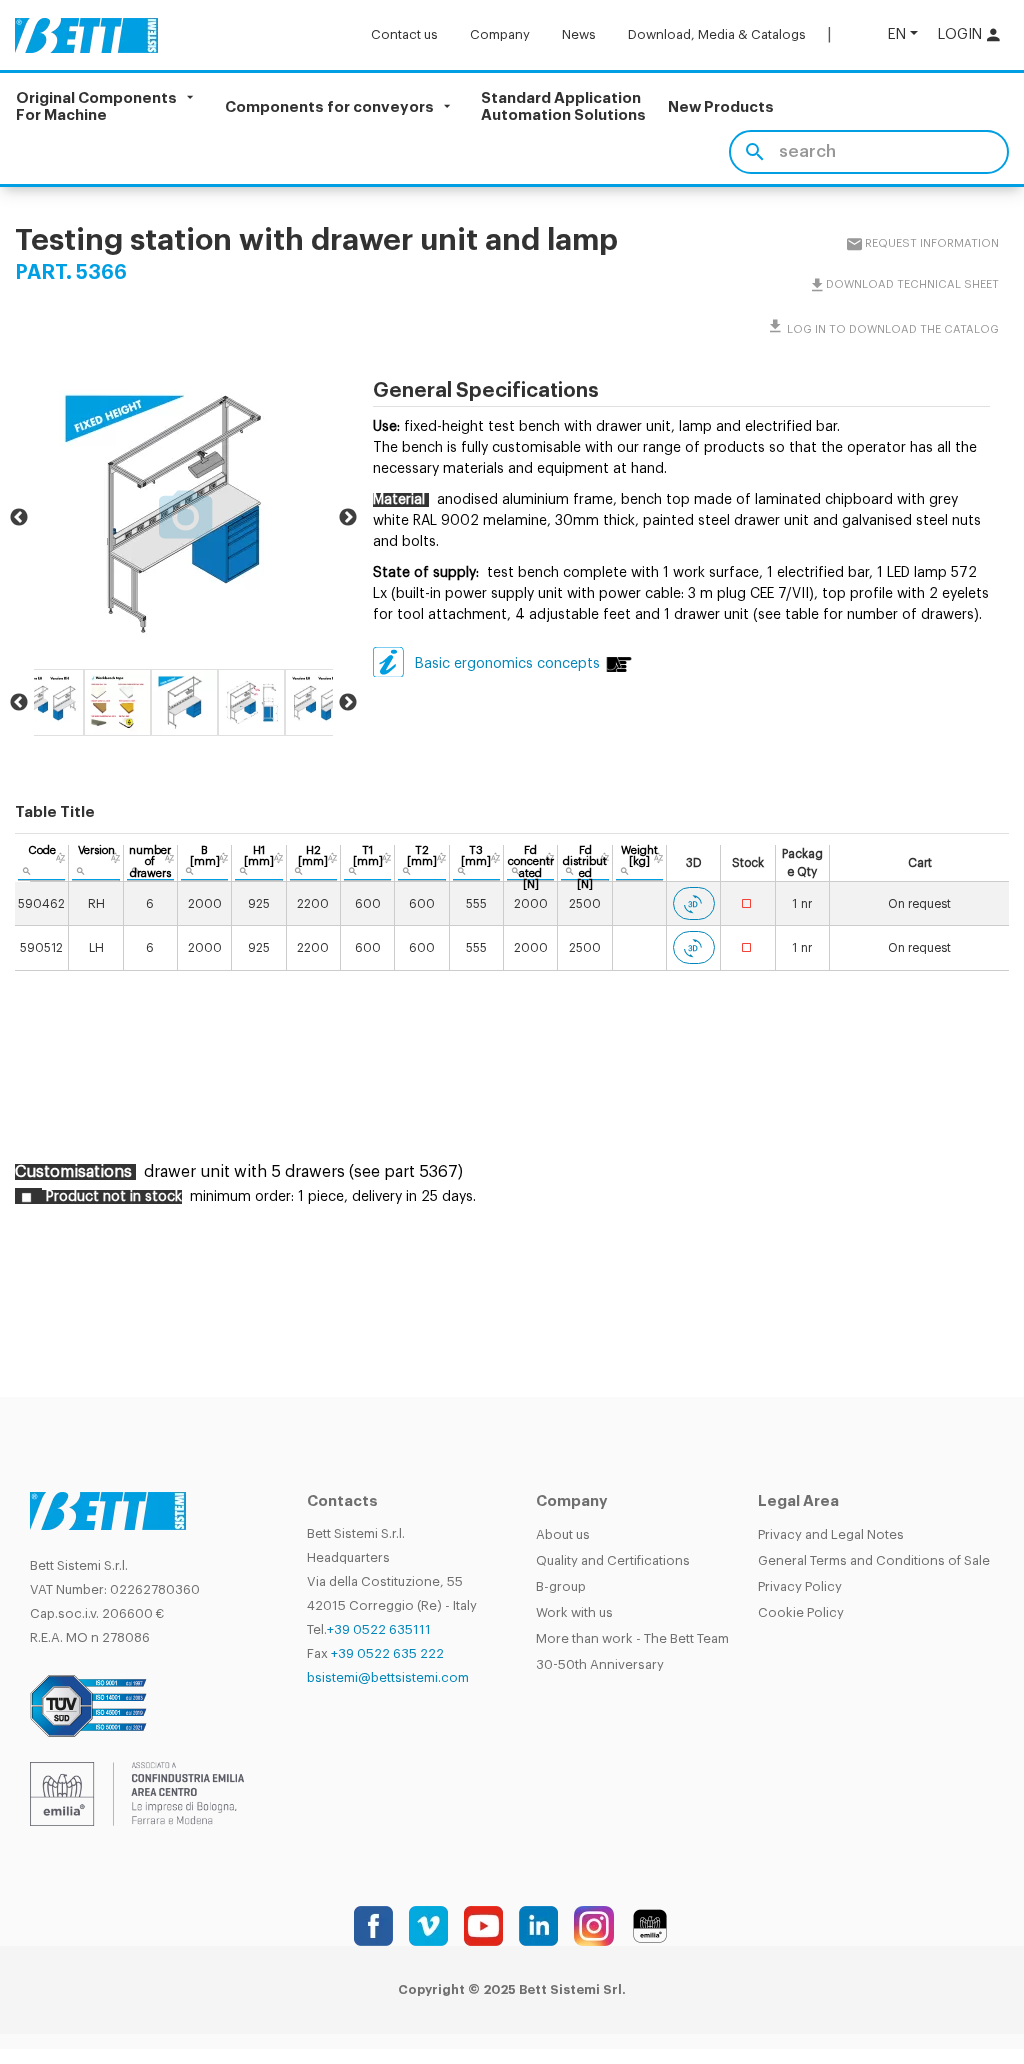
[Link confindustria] (137, 1793)
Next (348, 518)
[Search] (754, 152)
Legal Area (798, 1501)
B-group (561, 1586)
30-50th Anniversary (600, 1664)
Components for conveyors (329, 106)
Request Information (931, 243)
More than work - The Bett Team (632, 1638)
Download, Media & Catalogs (717, 34)
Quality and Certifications (613, 1560)
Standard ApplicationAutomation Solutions (563, 107)
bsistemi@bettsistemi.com (388, 1677)
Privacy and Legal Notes (831, 1534)
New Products (721, 107)
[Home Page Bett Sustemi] (86, 35)
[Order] (60, 858)
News (579, 34)
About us (563, 1534)
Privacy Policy (800, 1586)
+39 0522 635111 (379, 1629)
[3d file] (694, 903)
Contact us (404, 34)
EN (897, 34)
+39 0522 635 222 (387, 1653)
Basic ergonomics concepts (507, 664)
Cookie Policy (801, 1612)
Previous (19, 518)
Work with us (574, 1612)
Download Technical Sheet (911, 284)
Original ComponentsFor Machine (96, 107)
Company (500, 34)
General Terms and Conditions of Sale (874, 1560)
